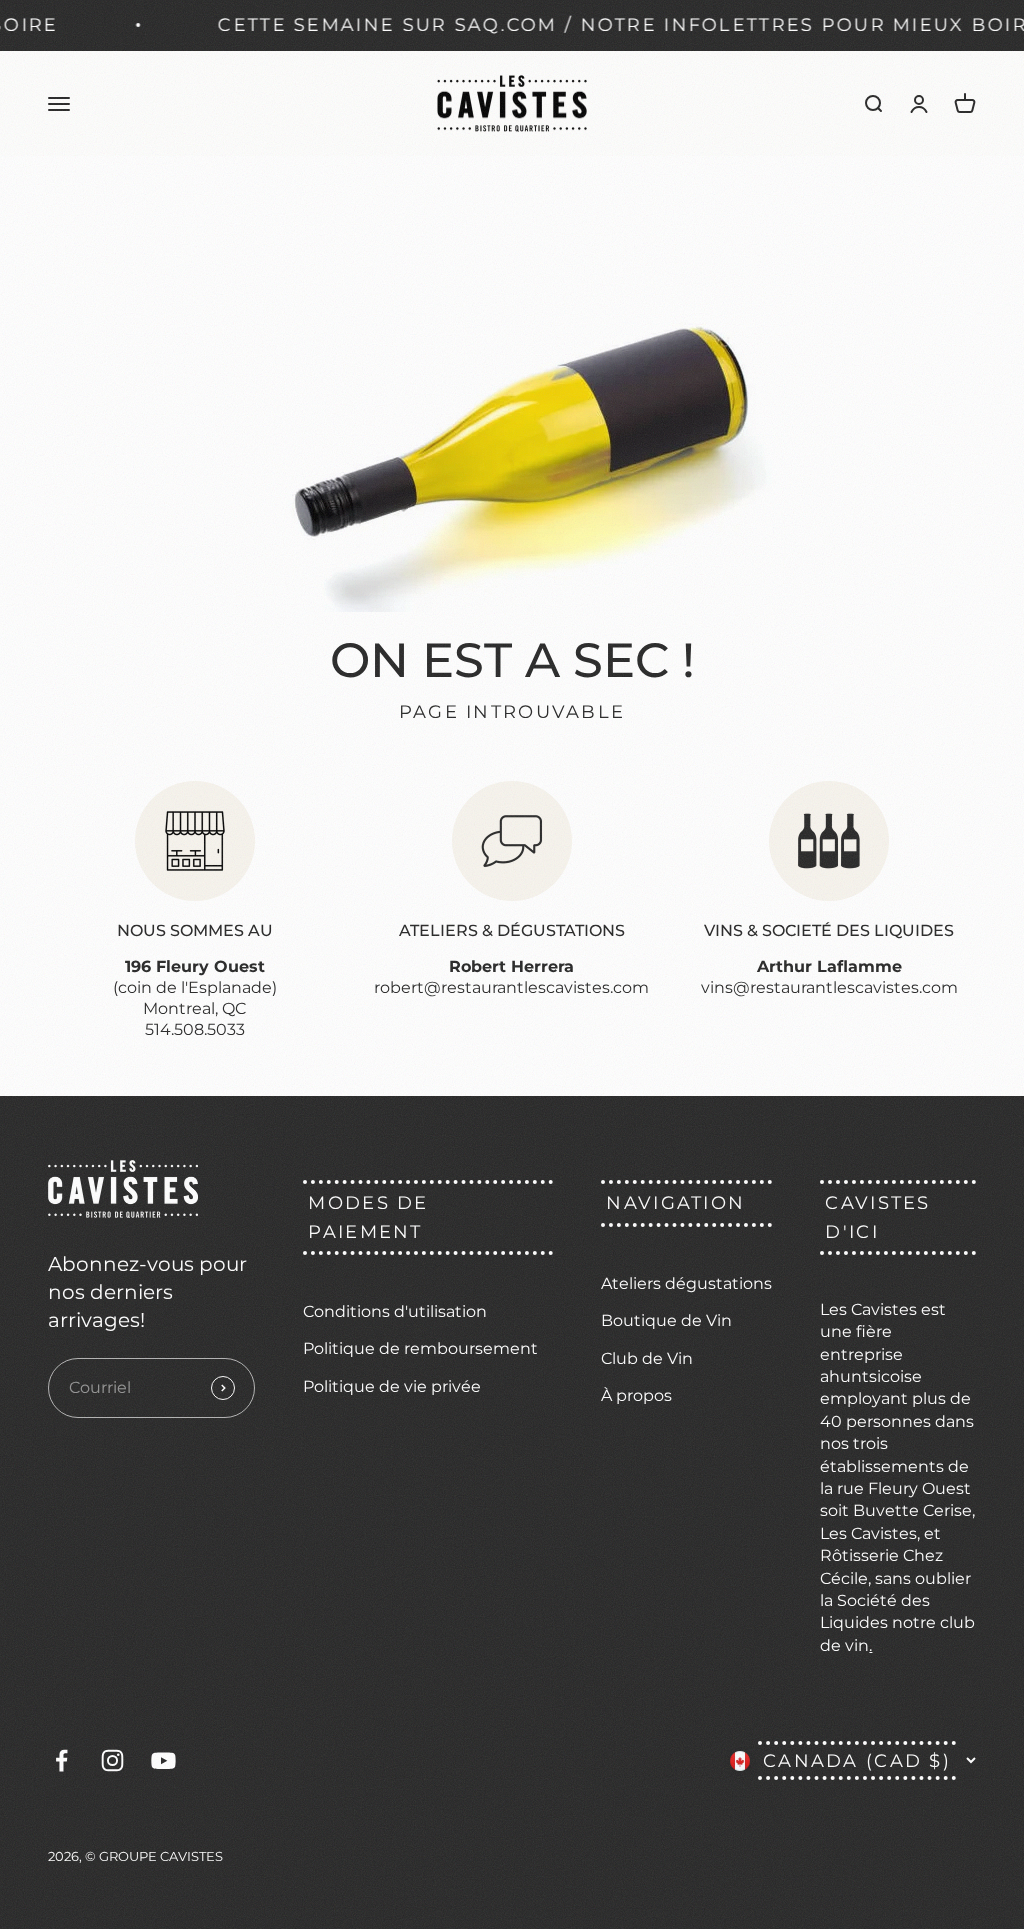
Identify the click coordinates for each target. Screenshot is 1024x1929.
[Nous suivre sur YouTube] (163, 1760)
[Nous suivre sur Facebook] (61, 1760)
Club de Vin (647, 1358)
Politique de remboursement (420, 1348)
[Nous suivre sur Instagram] (112, 1760)
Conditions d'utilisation (395, 1311)
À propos (636, 1395)
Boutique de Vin (666, 1320)
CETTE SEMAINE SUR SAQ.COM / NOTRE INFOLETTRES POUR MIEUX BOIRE (585, 24)
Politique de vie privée (392, 1386)
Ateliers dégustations (686, 1283)
